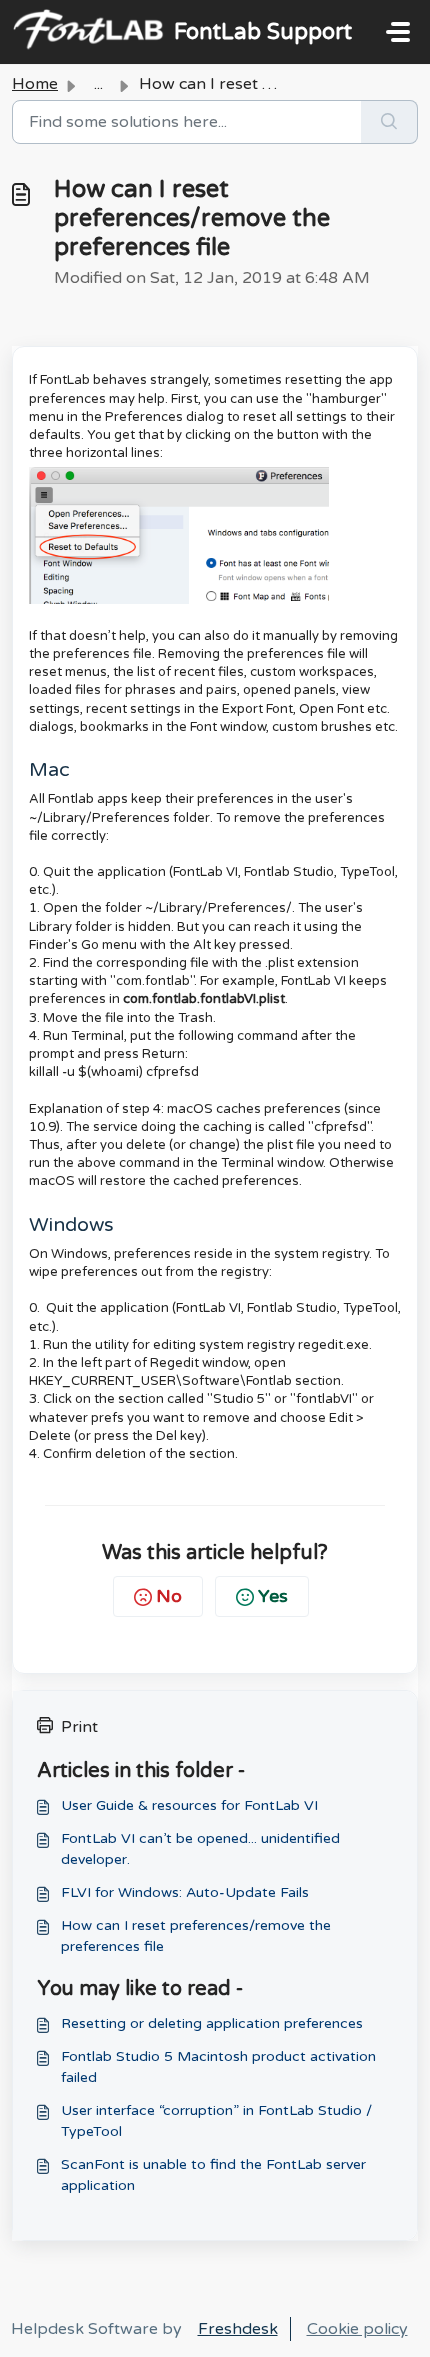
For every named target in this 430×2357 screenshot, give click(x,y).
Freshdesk (238, 2329)
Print (79, 1727)
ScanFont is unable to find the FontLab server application (213, 2175)
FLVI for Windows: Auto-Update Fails (185, 1892)
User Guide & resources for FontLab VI (189, 1805)
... (98, 84)
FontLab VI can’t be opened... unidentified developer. (200, 1849)
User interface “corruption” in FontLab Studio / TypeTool (216, 2121)
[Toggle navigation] (398, 32)
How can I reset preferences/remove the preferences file (196, 1936)
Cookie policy (357, 2329)
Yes (273, 1596)
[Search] (389, 122)
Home (35, 84)
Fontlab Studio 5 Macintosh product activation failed (218, 2067)
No (169, 1596)
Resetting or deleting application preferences (212, 2023)
